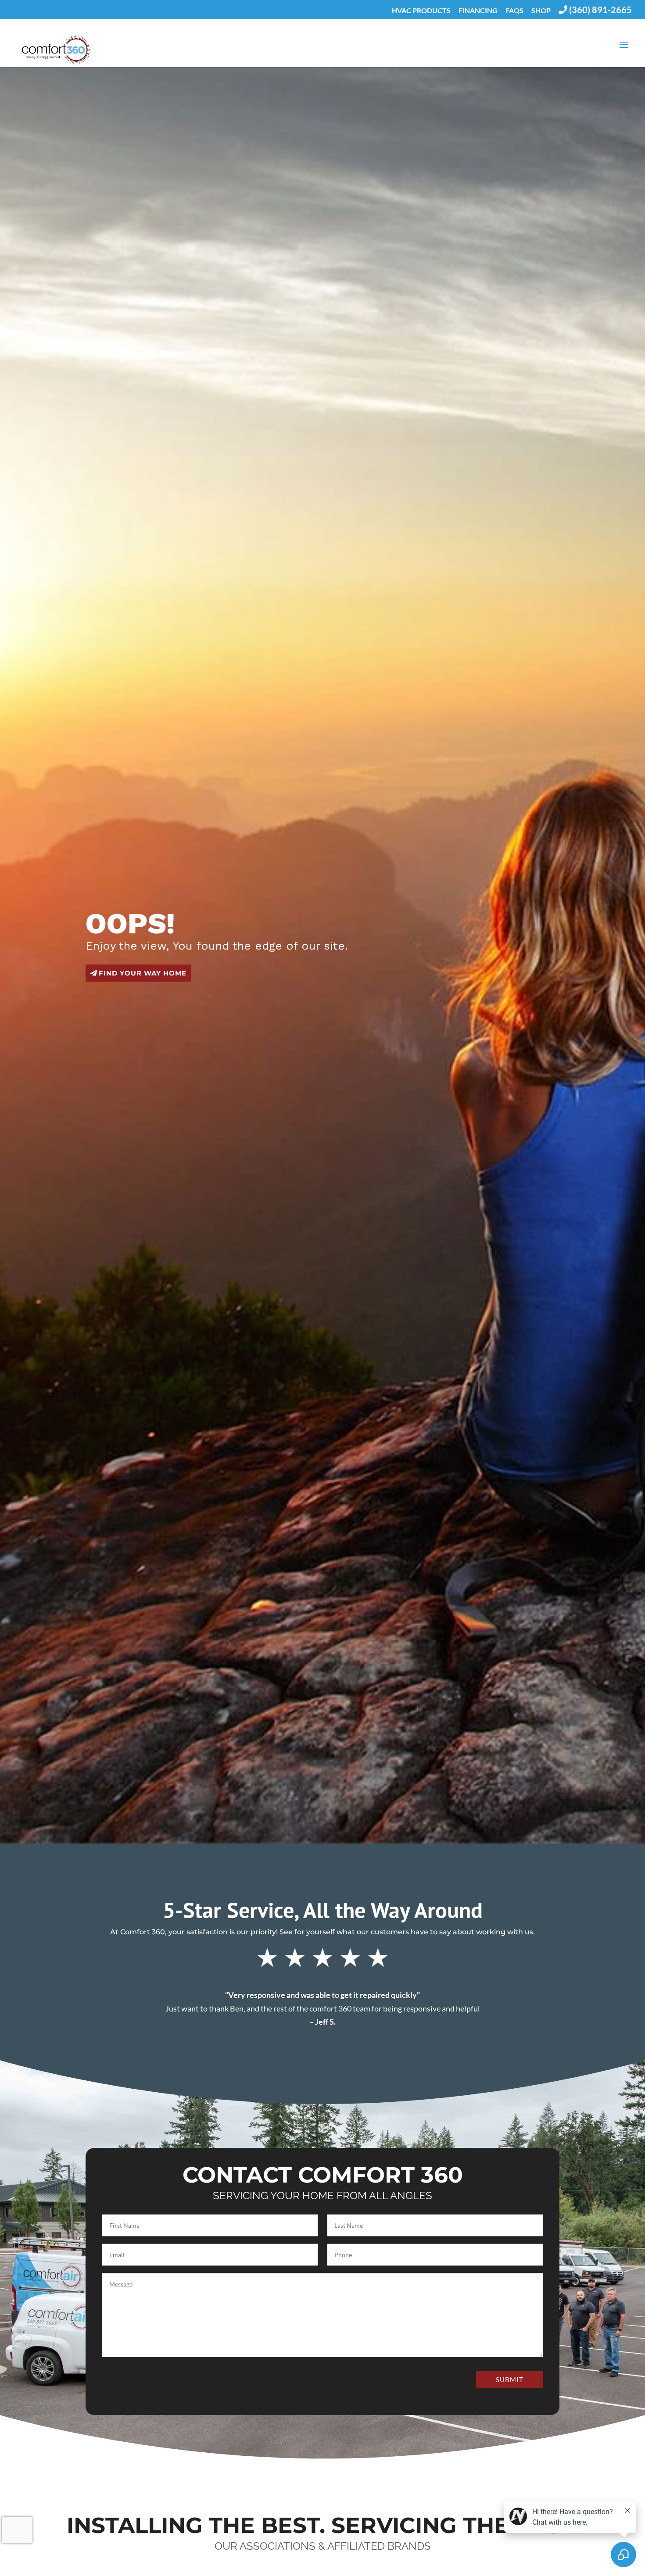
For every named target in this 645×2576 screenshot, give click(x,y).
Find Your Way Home (143, 973)
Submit (510, 2379)
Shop (541, 11)
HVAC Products (421, 11)
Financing (478, 11)
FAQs (514, 11)
